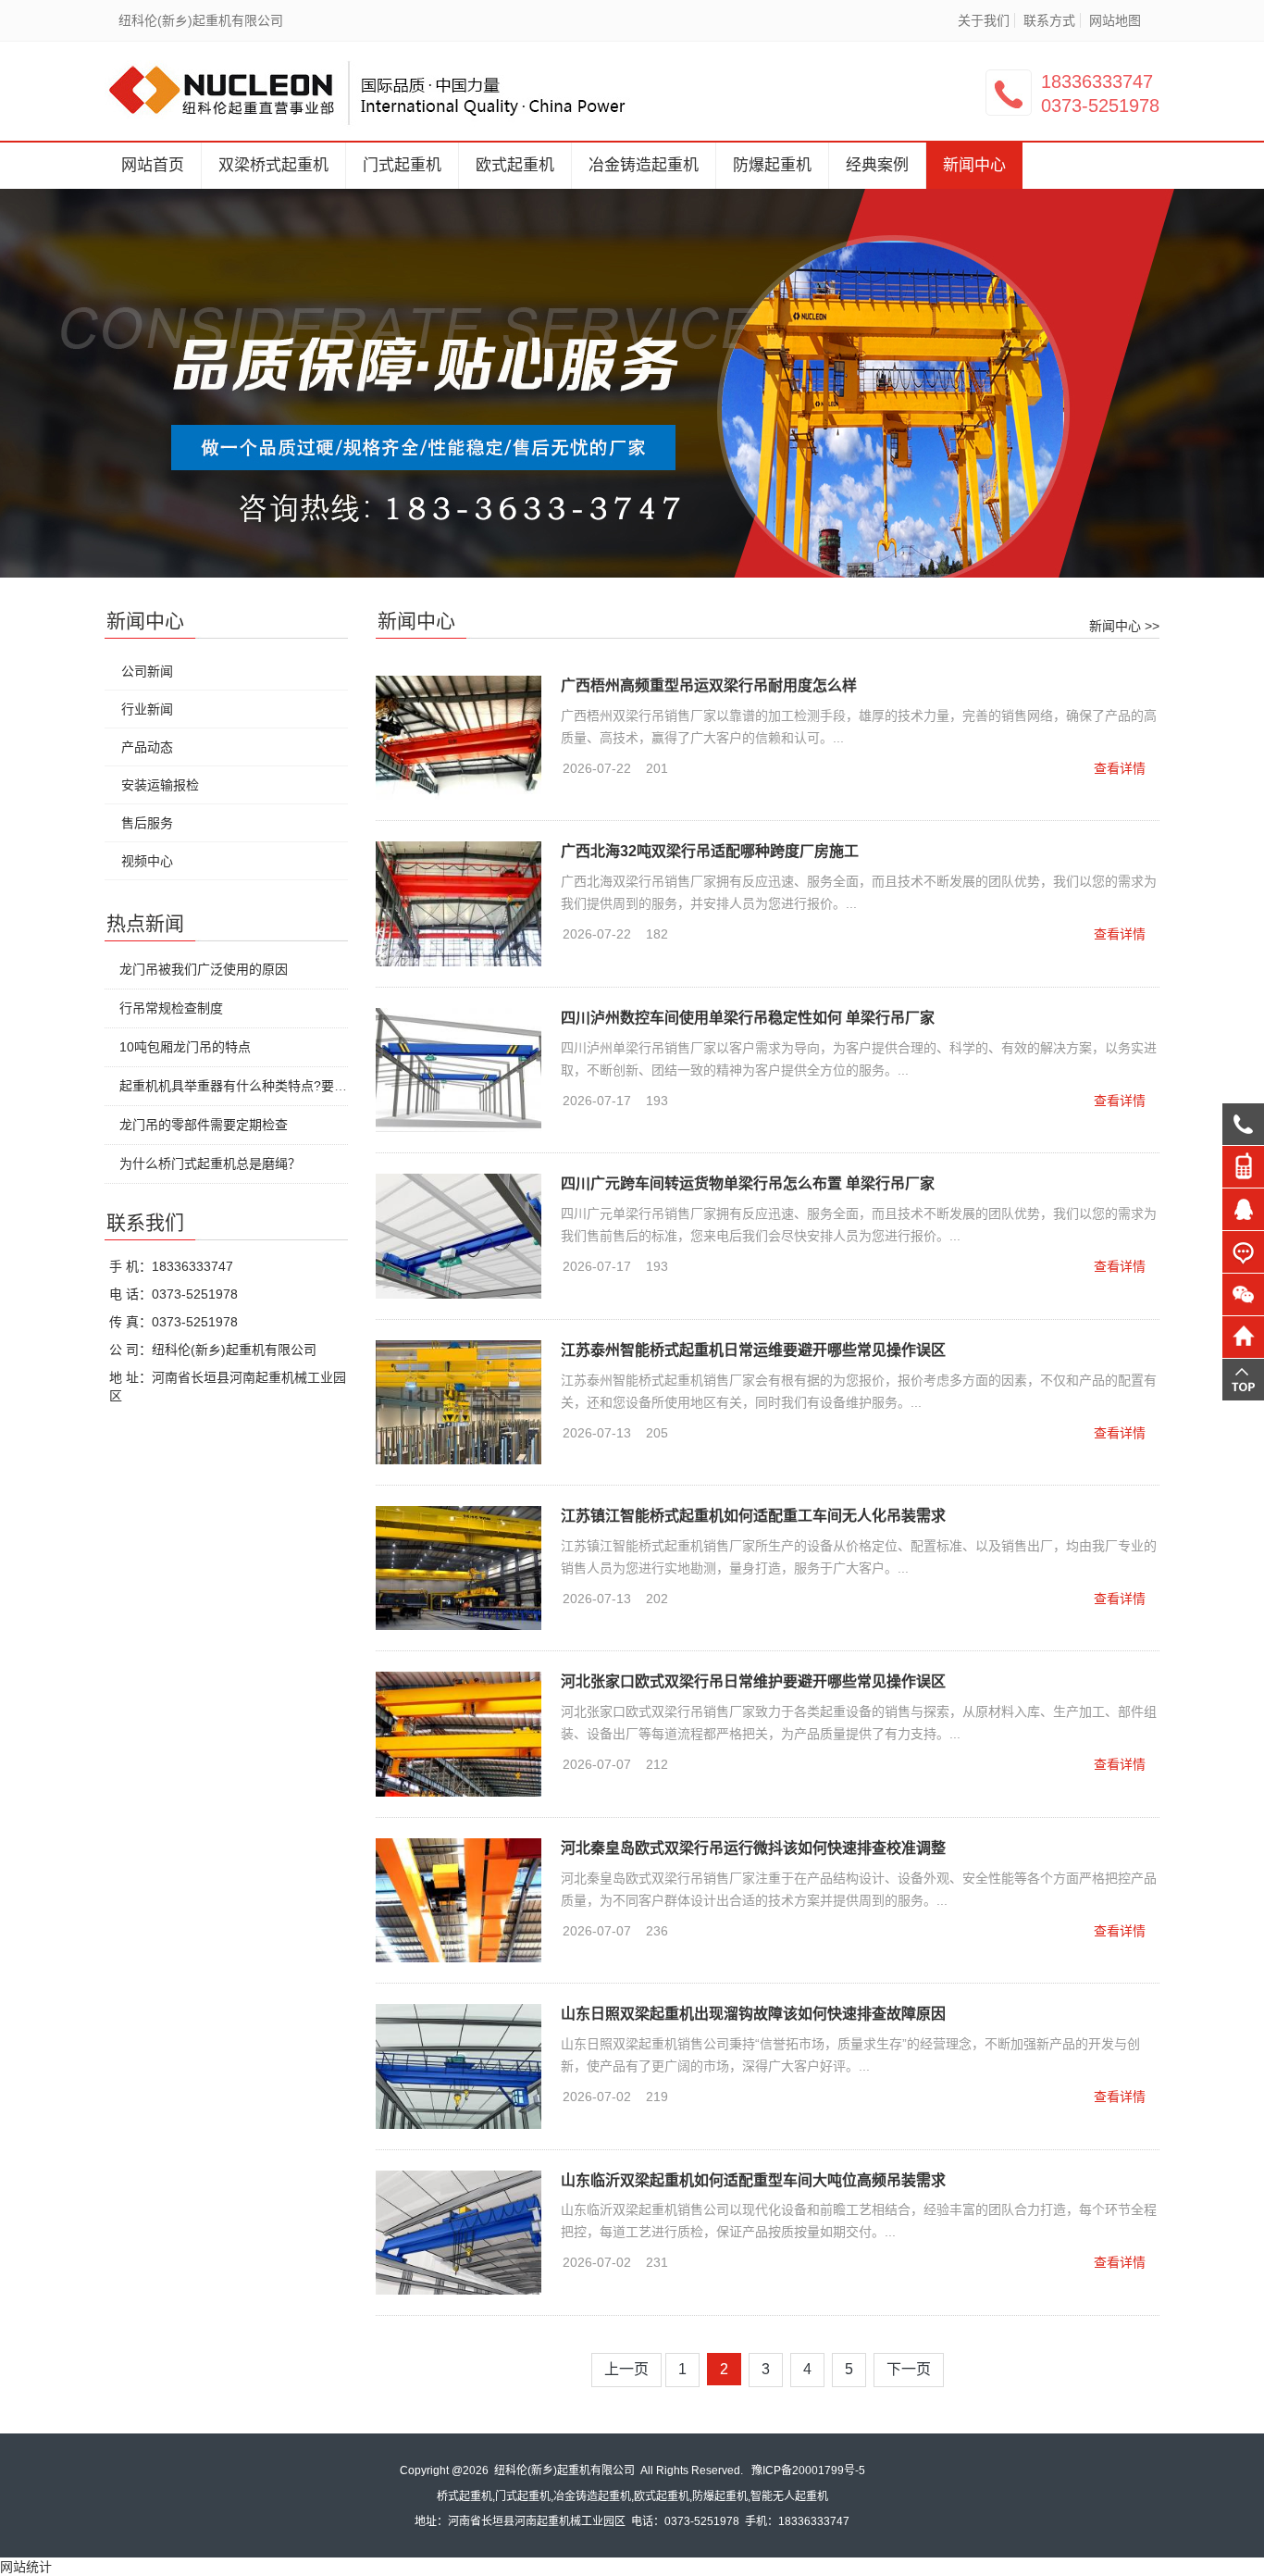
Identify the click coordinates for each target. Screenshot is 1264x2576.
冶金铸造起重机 (644, 165)
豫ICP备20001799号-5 (808, 2470)
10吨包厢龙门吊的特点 (185, 1047)
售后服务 (147, 823)
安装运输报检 (160, 785)
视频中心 (147, 861)
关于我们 (984, 20)
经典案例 (877, 165)
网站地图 (1115, 20)
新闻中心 (974, 165)
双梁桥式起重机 (273, 165)
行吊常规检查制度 (171, 1008)
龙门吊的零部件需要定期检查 (204, 1125)
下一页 (909, 2369)
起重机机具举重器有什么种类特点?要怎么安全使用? (269, 1086)
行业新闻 (147, 709)
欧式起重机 (515, 165)
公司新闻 (147, 671)
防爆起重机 (772, 165)
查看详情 (1120, 768)
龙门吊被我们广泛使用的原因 (204, 969)
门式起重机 (402, 165)
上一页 (626, 2369)
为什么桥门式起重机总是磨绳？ (210, 1164)
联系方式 (1049, 20)
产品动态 (147, 747)
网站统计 (26, 2567)
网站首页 (153, 165)
